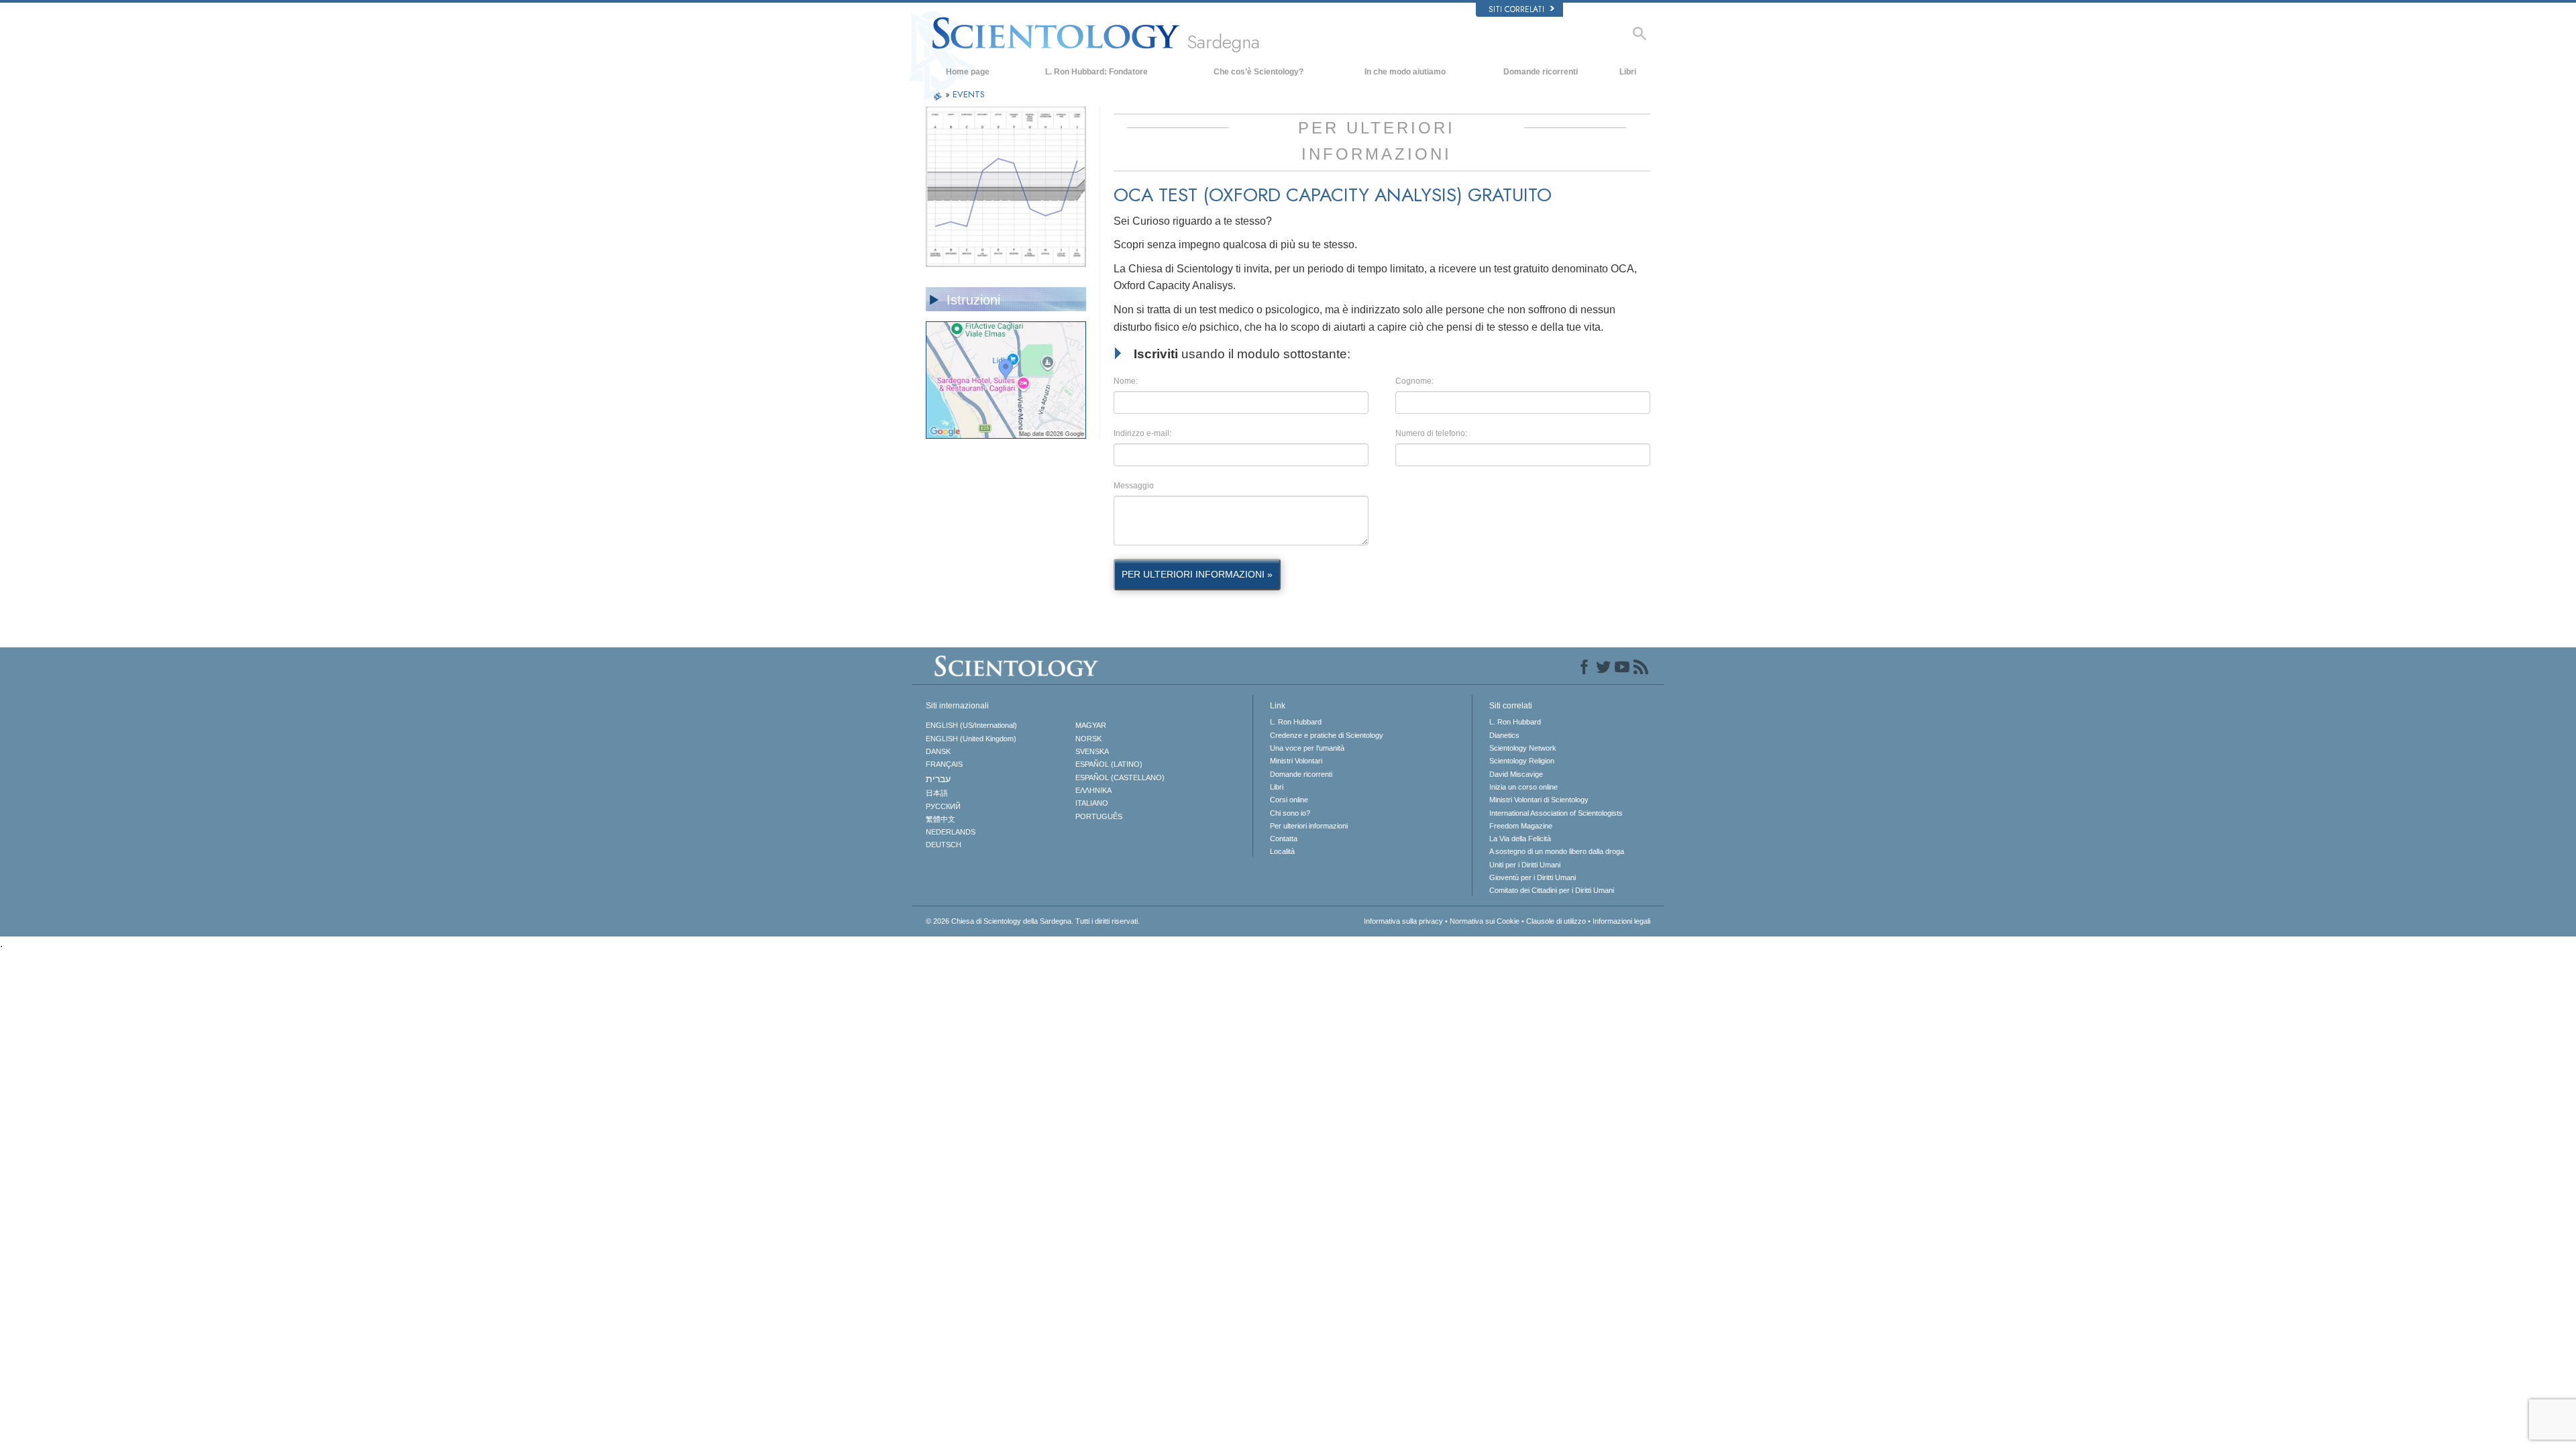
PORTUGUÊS (1099, 816)
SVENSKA (1092, 751)
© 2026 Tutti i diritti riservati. (1033, 921)
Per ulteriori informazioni (1309, 826)
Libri (1628, 72)
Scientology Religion (1522, 761)
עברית (938, 779)
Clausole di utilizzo (1556, 921)
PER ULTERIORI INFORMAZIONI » (1197, 574)
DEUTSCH (944, 845)
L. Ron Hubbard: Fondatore (1096, 72)
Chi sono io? (1290, 813)
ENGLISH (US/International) (971, 725)
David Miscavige (1516, 774)
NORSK (1088, 739)
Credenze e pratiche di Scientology (1327, 735)
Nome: (1126, 381)
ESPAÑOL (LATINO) (1109, 764)
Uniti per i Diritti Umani (1525, 865)
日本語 (937, 793)
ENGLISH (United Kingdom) (971, 739)
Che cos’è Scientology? (1258, 72)
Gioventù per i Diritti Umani (1533, 877)
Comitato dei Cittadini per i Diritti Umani (1552, 890)
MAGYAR (1091, 725)
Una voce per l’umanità (1307, 748)
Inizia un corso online (1523, 787)
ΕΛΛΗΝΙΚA (1093, 790)
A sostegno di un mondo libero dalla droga (1557, 851)
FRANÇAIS (944, 764)
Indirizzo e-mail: (1142, 433)
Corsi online (1289, 800)
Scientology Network (1523, 748)
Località (1282, 851)
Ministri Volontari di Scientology (1539, 800)
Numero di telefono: (1431, 433)
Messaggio (1134, 486)
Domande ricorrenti (1541, 72)
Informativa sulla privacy (1403, 921)
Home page (968, 72)
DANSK (938, 751)
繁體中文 (941, 819)
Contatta (1284, 839)
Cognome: (1414, 381)
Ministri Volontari (1296, 761)
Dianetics (1504, 735)
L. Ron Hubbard (1296, 722)
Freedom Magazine (1521, 826)
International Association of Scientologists (1556, 813)
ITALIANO (1092, 803)
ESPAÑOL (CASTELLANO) (1120, 777)
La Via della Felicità (1520, 839)
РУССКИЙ (943, 806)
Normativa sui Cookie (1485, 921)
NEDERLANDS (951, 832)
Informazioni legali (1621, 921)
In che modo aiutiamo (1405, 72)
